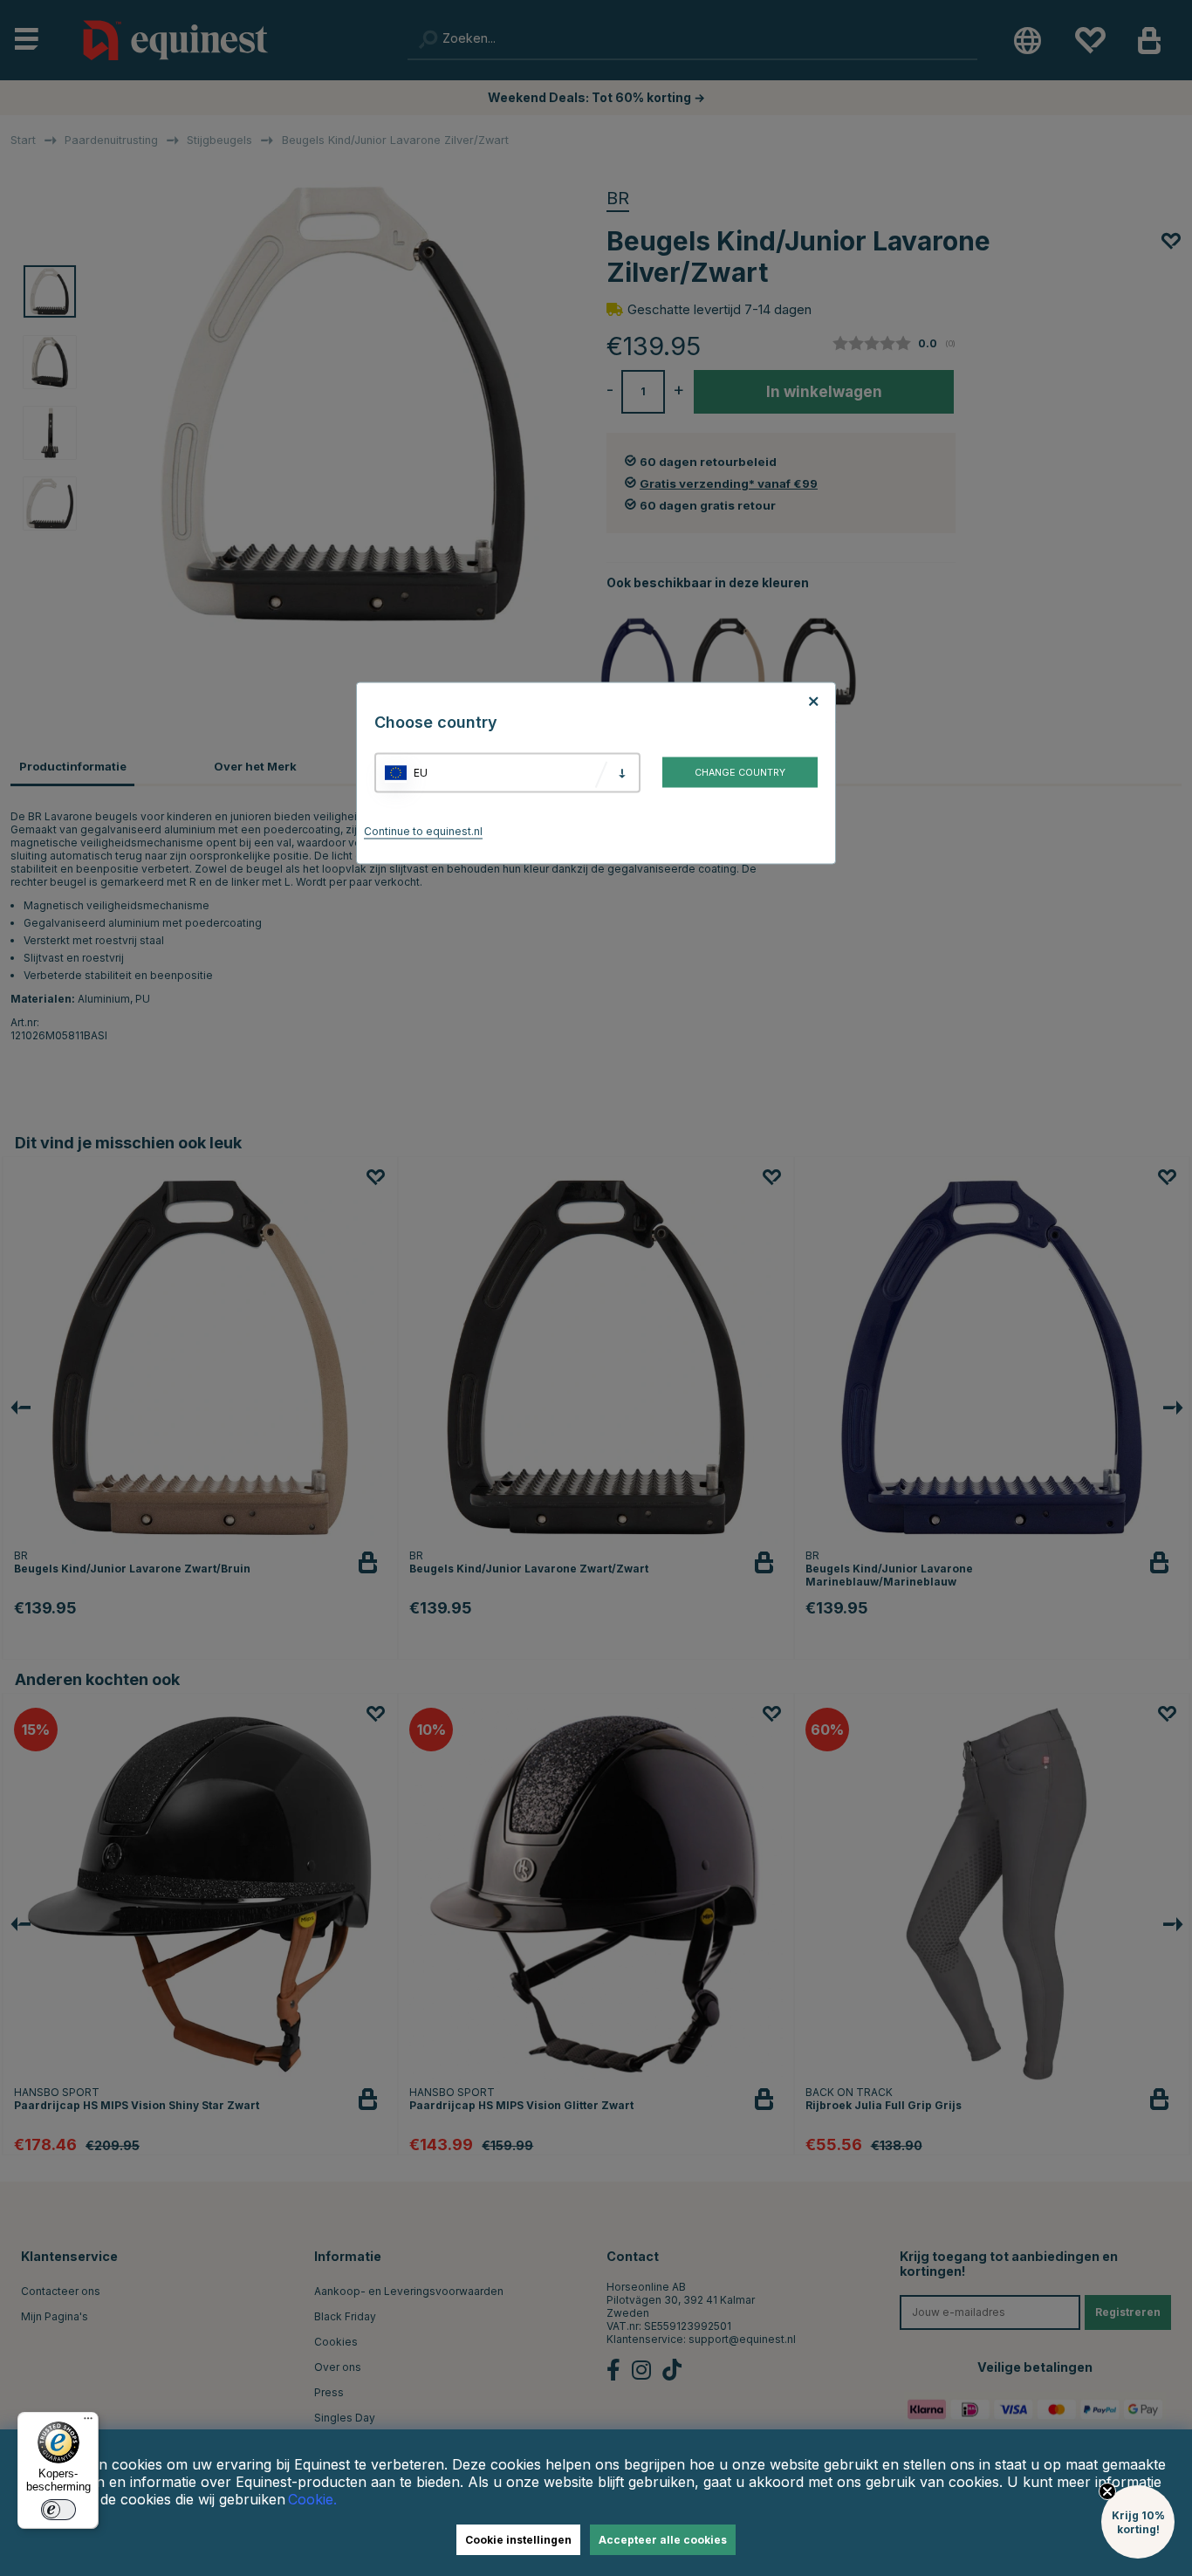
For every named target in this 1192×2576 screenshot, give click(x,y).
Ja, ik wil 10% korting (814, 1352)
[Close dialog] (1017, 1086)
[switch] (58, 2510)
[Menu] (88, 2422)
